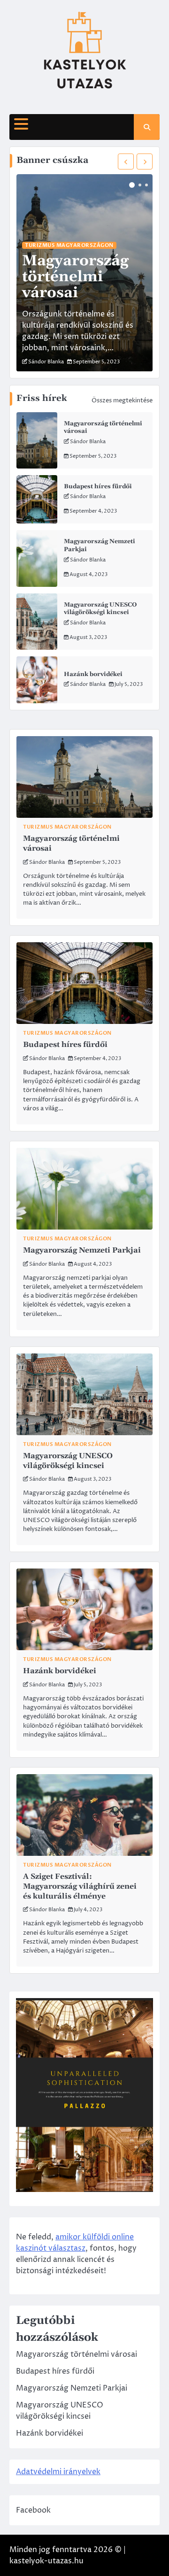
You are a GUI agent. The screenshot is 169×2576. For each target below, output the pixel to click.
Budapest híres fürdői (98, 486)
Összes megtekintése (122, 400)
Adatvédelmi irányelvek (58, 2472)
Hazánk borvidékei (93, 674)
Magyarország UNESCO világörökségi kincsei (100, 609)
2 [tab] (140, 185)
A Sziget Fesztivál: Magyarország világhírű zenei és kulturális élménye (80, 1886)
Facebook (33, 2510)
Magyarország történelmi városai (75, 277)
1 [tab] (132, 185)
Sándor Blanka (88, 442)
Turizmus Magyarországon (69, 245)
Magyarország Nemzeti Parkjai (82, 1250)
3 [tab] (146, 185)
